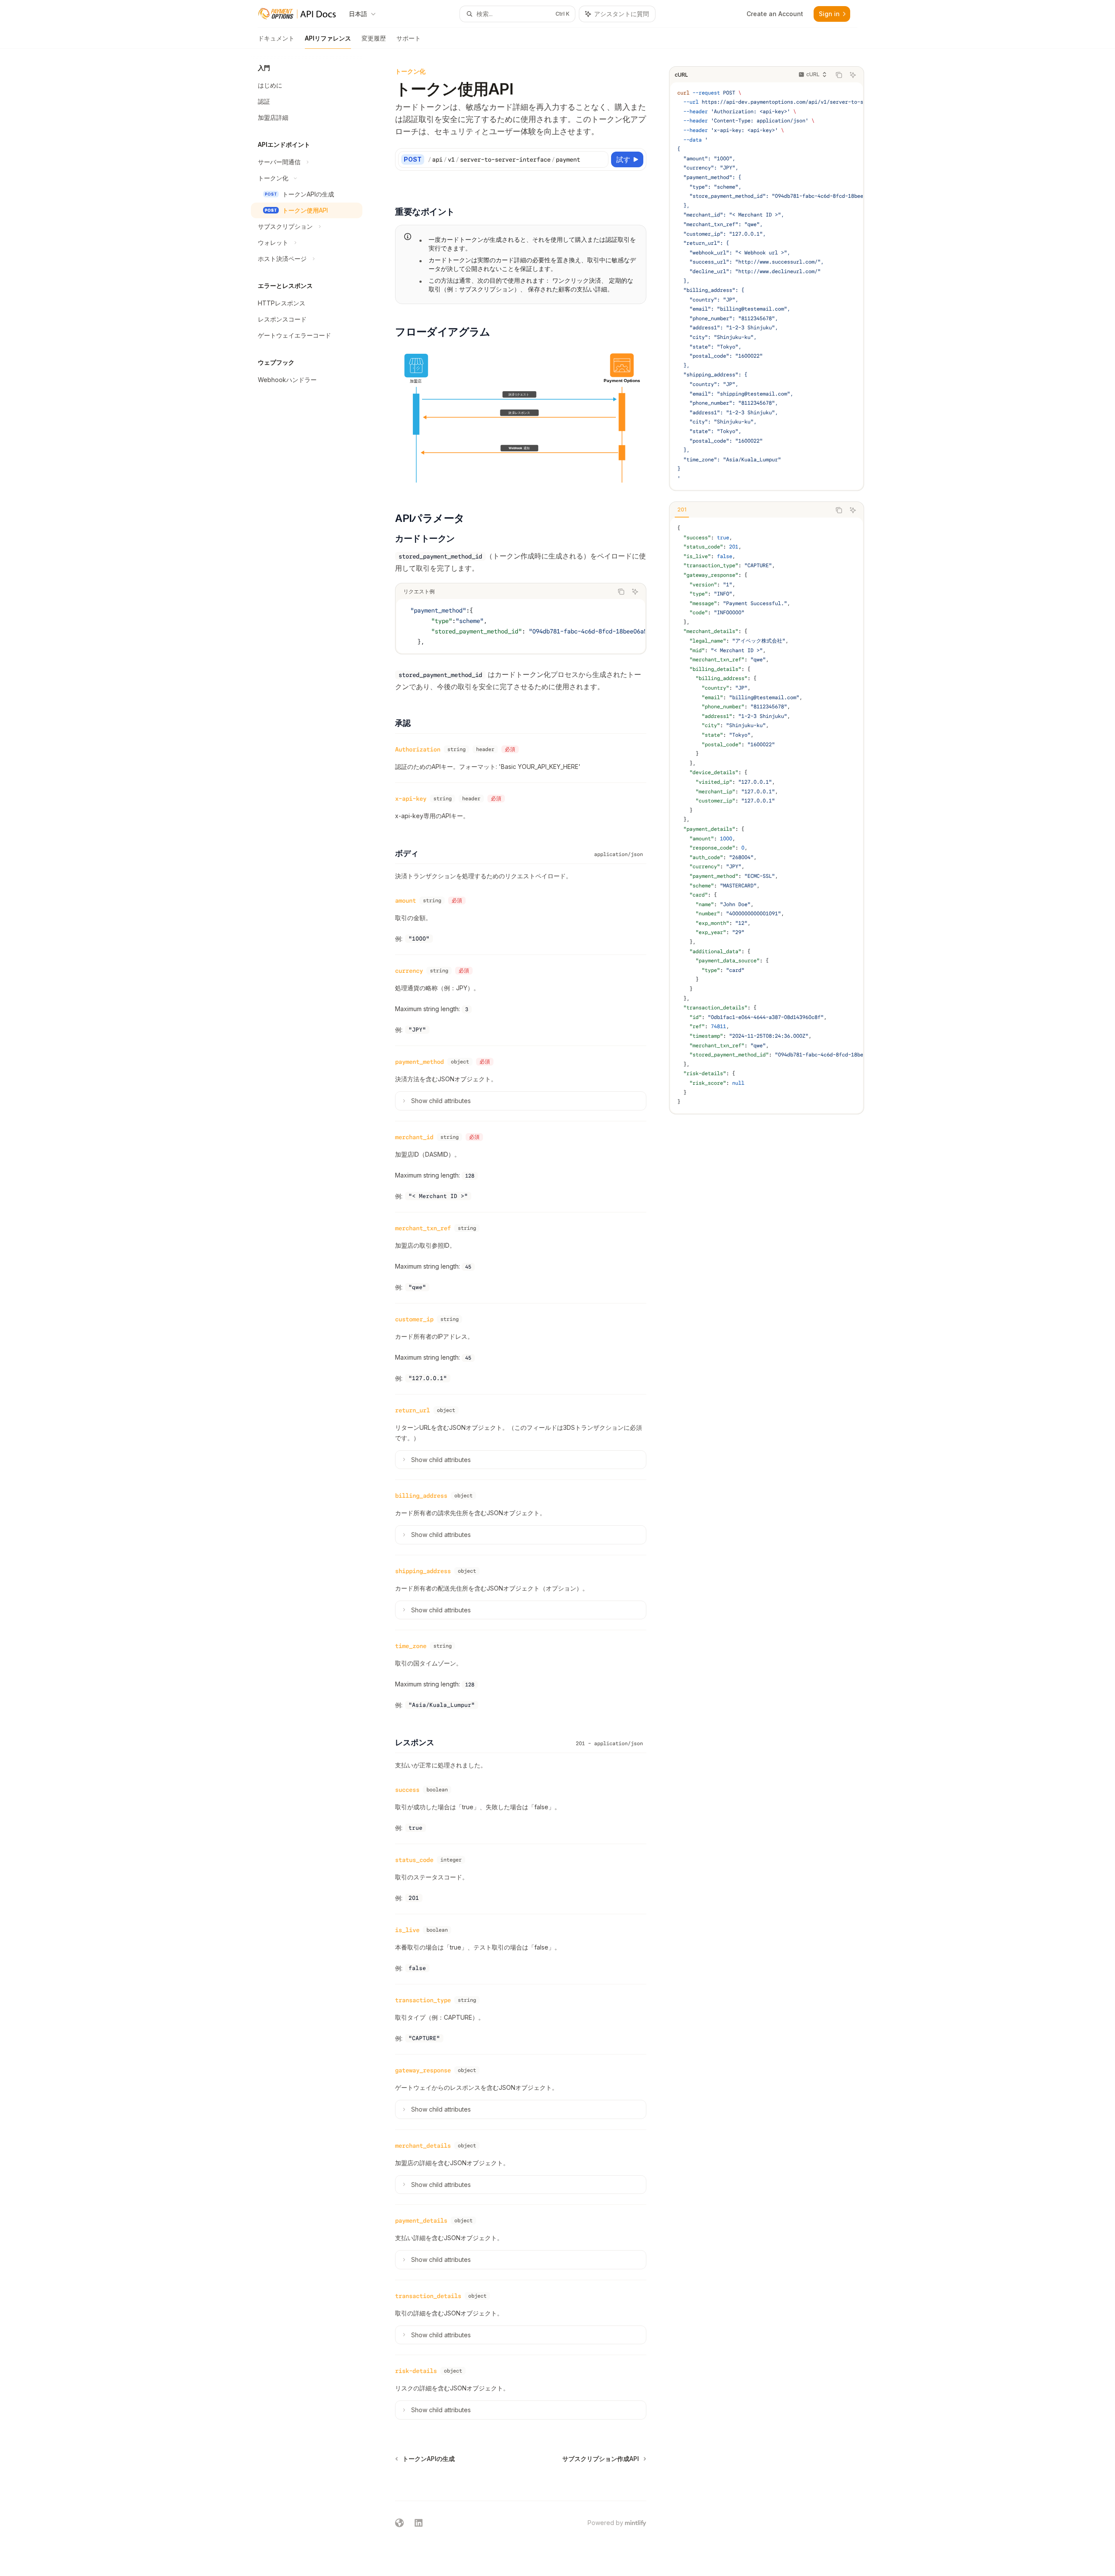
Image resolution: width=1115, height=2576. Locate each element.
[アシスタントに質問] (853, 75)
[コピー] (600, 159)
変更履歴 (374, 38)
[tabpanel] (767, 815)
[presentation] (767, 286)
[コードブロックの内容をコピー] (839, 75)
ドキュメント (276, 38)
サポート (409, 38)
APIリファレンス (328, 38)
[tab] (682, 510)
